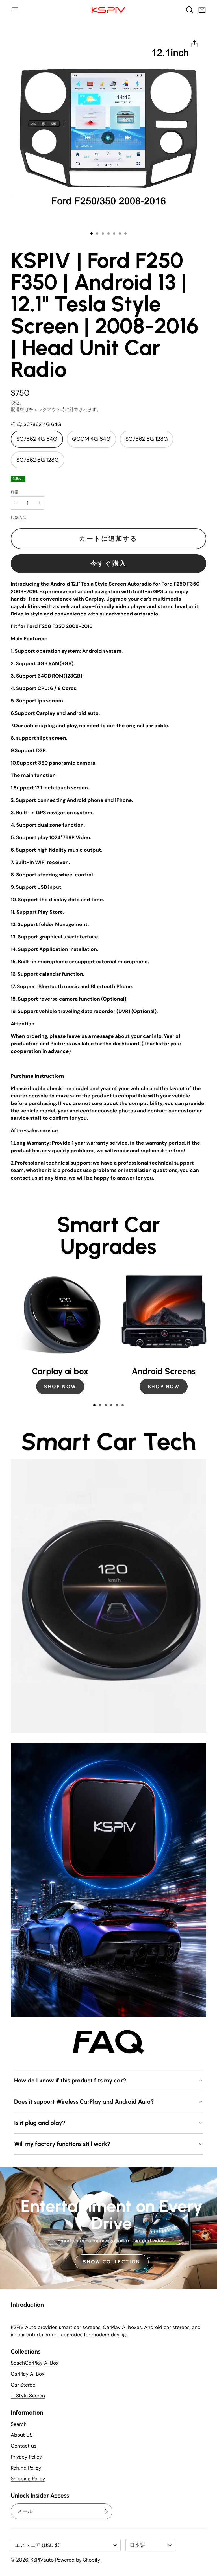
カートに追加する (108, 539)
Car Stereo (23, 2385)
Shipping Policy (28, 2479)
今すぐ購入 (109, 563)
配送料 (18, 410)
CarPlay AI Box (28, 2374)
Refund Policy (26, 2468)
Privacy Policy (26, 2457)
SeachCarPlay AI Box (35, 2363)
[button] (15, 10)
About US (22, 2435)
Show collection (112, 2262)
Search (19, 2424)
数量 (15, 492)
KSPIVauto (42, 2560)
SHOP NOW (60, 1386)
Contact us (24, 2446)
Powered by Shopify (78, 2560)
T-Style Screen (28, 2396)
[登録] (106, 2511)
